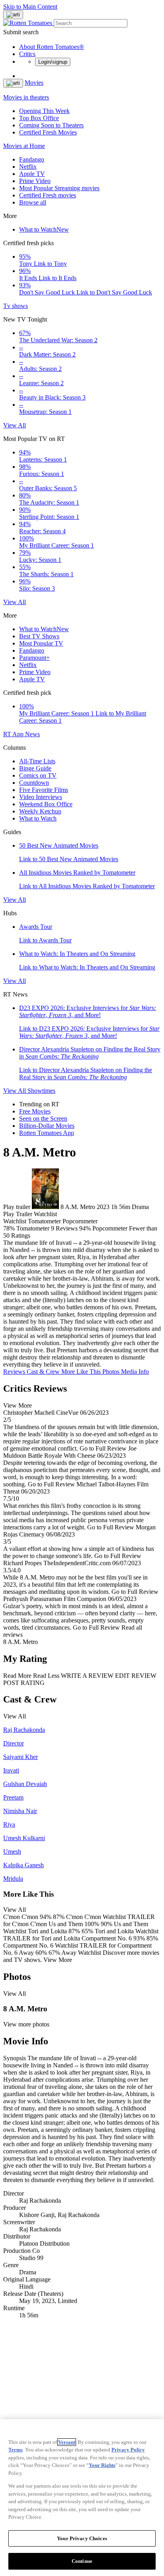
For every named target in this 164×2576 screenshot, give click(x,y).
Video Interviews (41, 797)
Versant (67, 2442)
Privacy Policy (128, 2450)
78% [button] (9, 1228)
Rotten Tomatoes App (47, 1133)
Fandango (32, 159)
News (32, 734)
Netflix (28, 167)
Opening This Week (44, 111)
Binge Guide (35, 768)
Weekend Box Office (46, 804)
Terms (16, 2450)
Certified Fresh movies (48, 195)
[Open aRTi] (13, 15)
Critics (27, 54)
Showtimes (41, 1091)
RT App (14, 734)
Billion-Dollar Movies (47, 1126)
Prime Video (35, 181)
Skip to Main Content (30, 7)
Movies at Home (24, 146)
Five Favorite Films (44, 790)
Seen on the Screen (43, 1118)
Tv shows (16, 306)
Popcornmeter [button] (110, 1228)
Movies (34, 83)
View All (15, 425)
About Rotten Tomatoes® (52, 47)
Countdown (34, 783)
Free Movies (35, 1111)
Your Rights (102, 2465)
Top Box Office (39, 118)
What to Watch (44, 229)
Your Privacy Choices (82, 2538)
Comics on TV (38, 775)
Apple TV (32, 174)
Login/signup (53, 62)
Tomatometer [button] (33, 1228)
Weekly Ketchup (40, 811)
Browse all (33, 202)
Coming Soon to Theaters (51, 125)
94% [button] (85, 1228)
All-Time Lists (37, 761)
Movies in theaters (26, 97)
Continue (82, 2561)
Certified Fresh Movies (48, 132)
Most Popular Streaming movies (59, 188)
